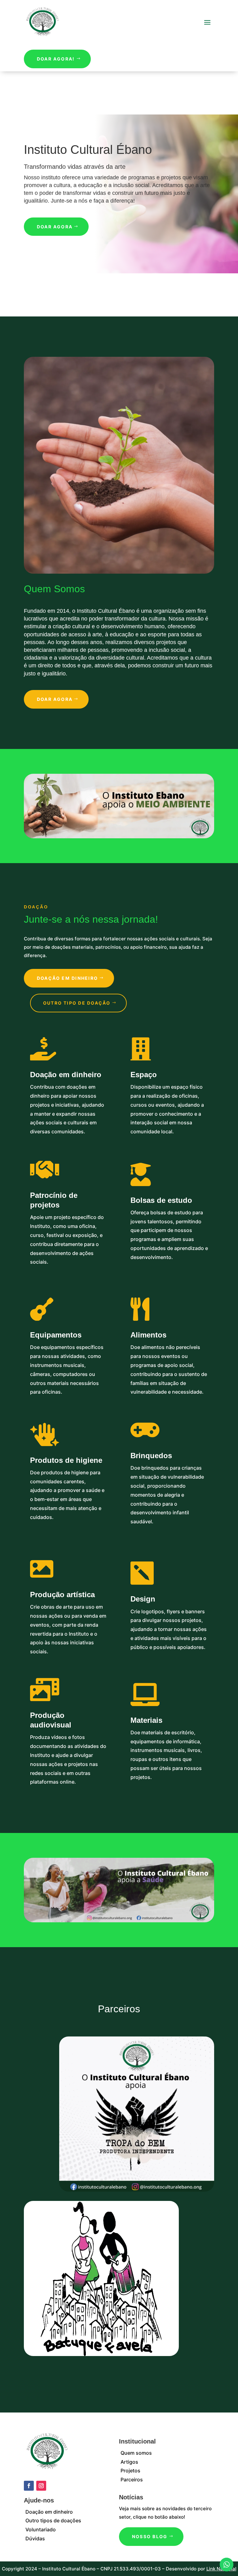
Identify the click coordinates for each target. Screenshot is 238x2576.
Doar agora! (56, 59)
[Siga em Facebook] (29, 2486)
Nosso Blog (150, 2536)
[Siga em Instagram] (41, 2486)
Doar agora (55, 227)
